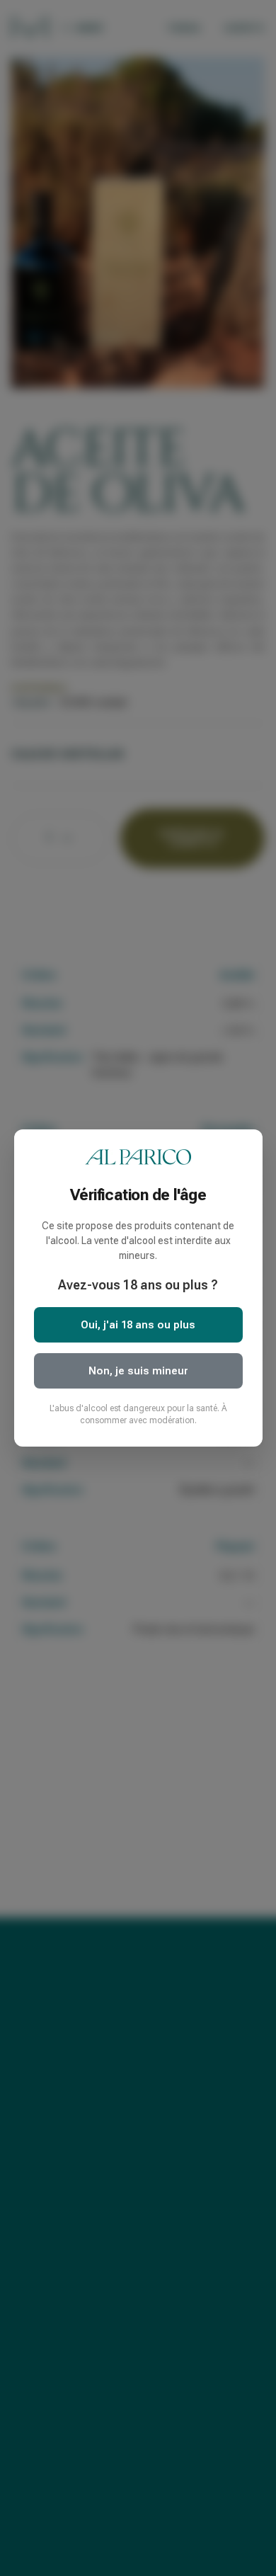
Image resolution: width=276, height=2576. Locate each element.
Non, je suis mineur (138, 1371)
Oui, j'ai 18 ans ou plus (138, 1325)
